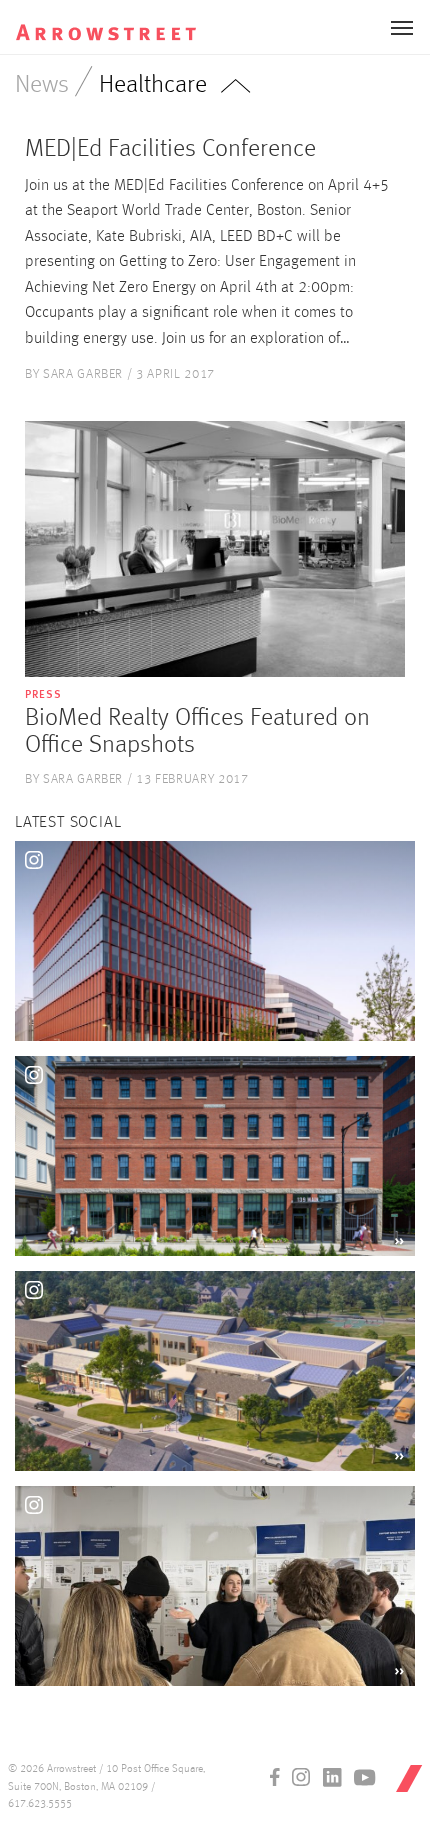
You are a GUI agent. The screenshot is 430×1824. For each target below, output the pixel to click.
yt (365, 1777)
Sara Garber (83, 374)
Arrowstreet (123, 21)
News (42, 85)
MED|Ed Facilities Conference (170, 149)
